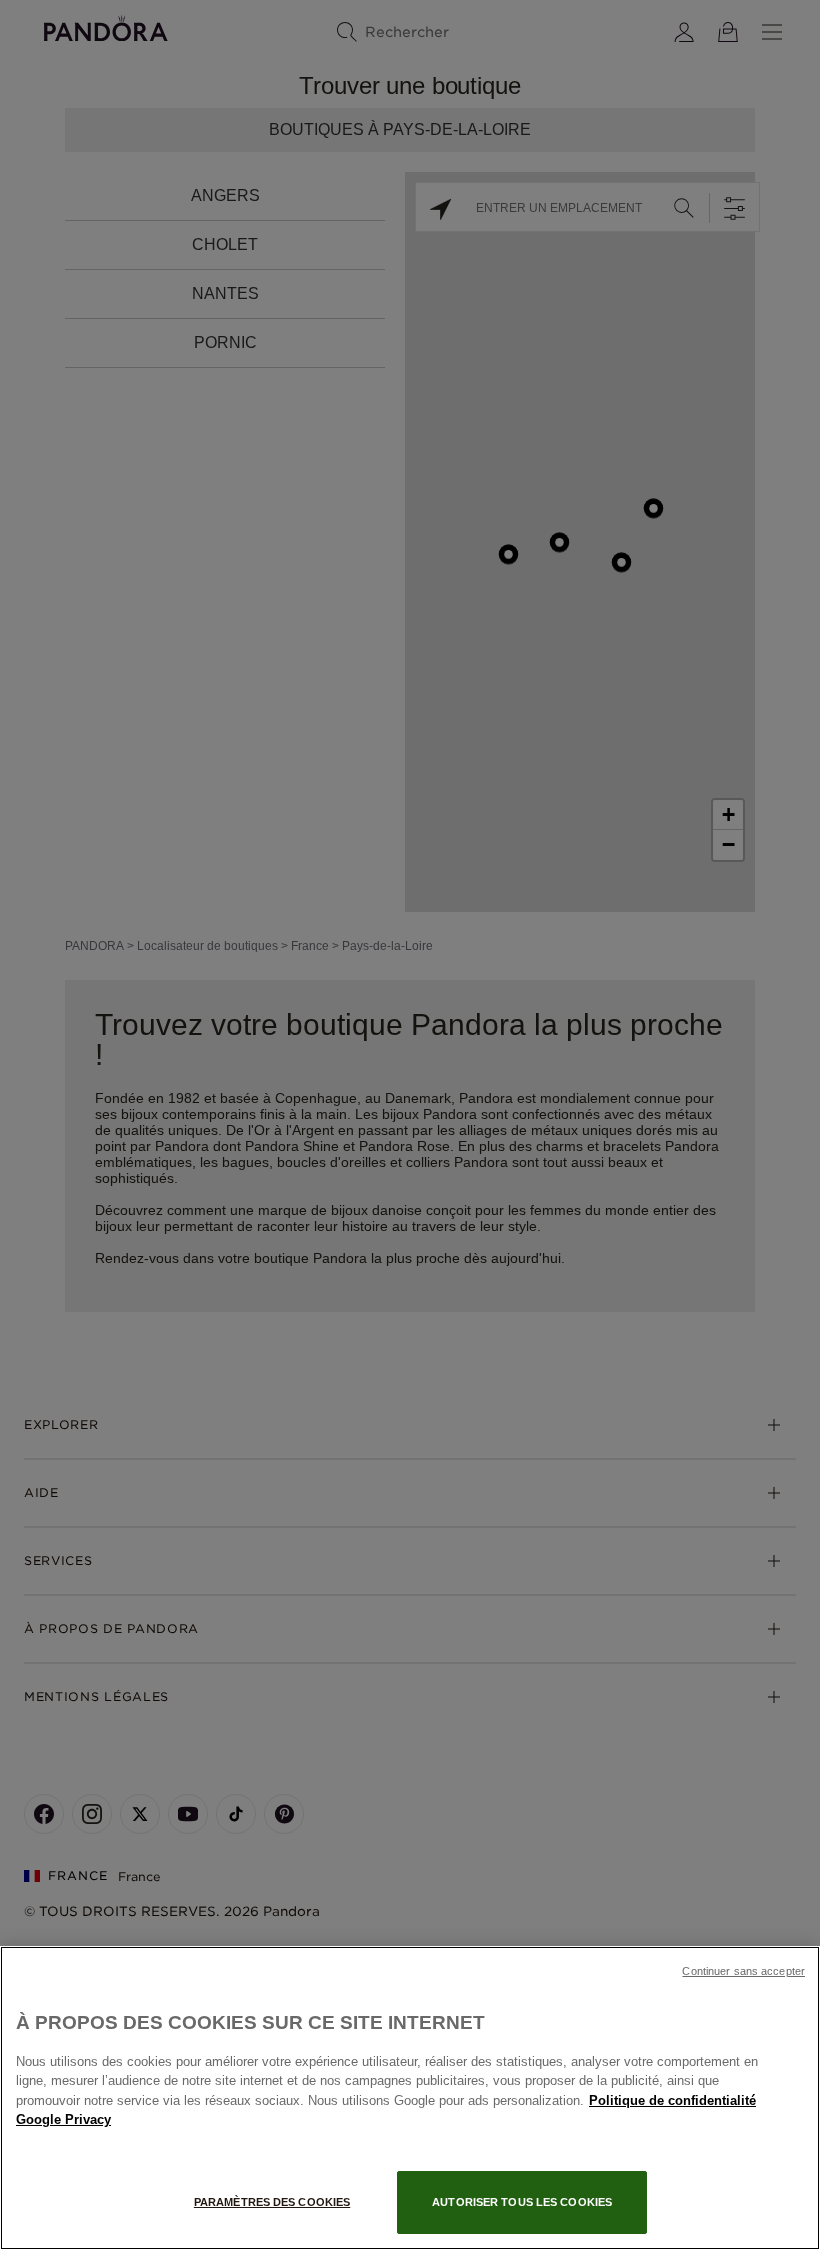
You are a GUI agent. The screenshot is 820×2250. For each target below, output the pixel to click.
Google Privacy (63, 2119)
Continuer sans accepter (743, 1971)
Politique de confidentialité (672, 2100)
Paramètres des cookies (272, 2202)
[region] (410, 2098)
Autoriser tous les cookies (522, 2202)
